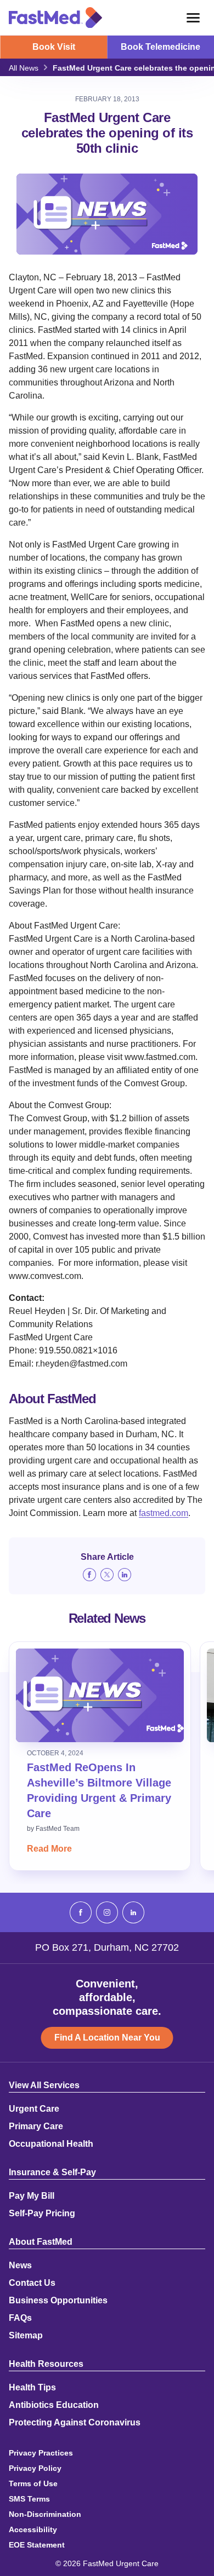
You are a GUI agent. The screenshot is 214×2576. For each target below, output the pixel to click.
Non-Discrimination (45, 2514)
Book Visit (54, 47)
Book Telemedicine (161, 47)
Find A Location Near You (107, 2038)
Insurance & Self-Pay (52, 2172)
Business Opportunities (58, 2301)
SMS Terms (29, 2499)
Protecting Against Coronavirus (75, 2423)
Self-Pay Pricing (42, 2214)
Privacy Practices (41, 2453)
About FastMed (41, 2242)
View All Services (44, 2085)
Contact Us (32, 2283)
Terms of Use (33, 2483)
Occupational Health (51, 2144)
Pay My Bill (32, 2196)
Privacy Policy (35, 2468)
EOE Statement (37, 2545)
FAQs (20, 2318)
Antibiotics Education (54, 2405)
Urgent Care (34, 2109)
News (20, 2266)
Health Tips (32, 2388)
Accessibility (33, 2529)
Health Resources (46, 2364)
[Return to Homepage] (55, 18)
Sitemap (26, 2336)
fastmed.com (164, 1513)
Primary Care (36, 2127)
